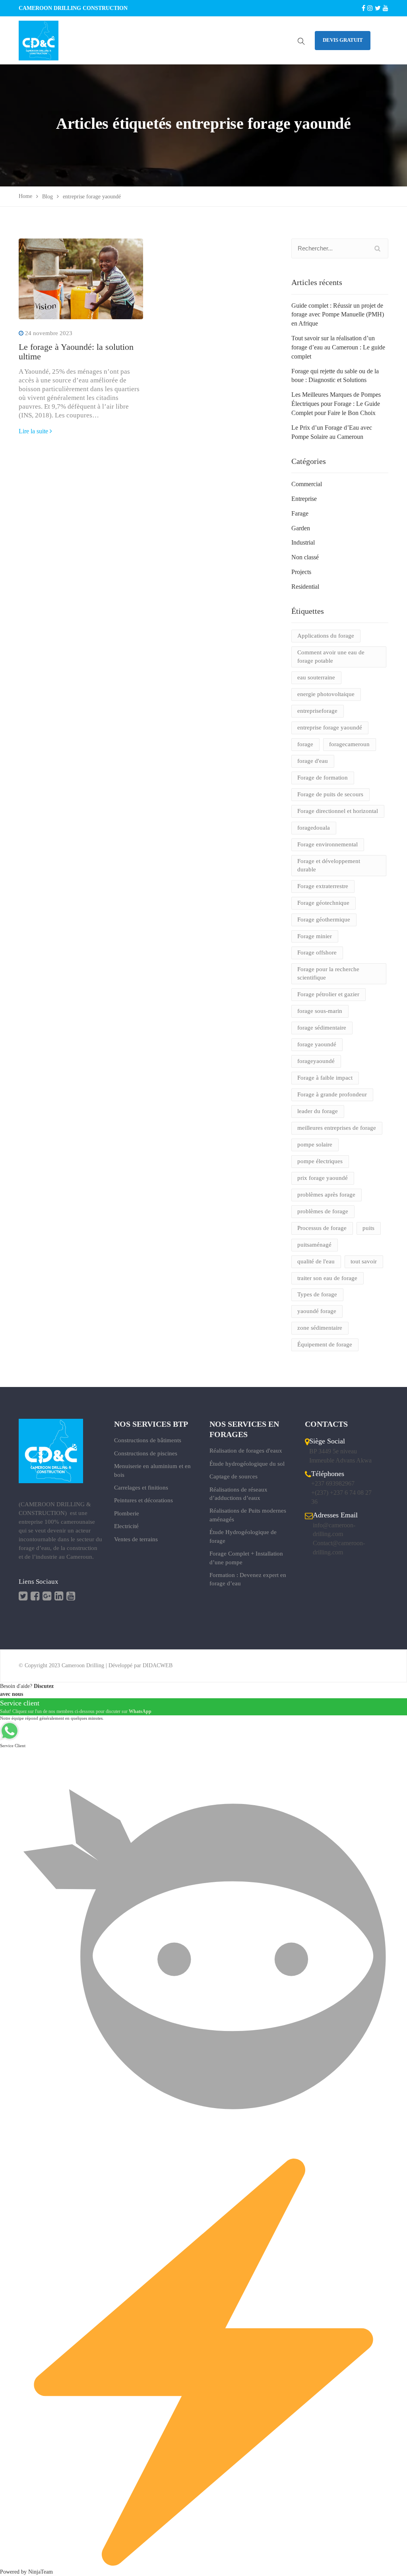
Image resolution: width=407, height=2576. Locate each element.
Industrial (303, 542)
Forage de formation (323, 778)
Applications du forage (326, 636)
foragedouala (314, 828)
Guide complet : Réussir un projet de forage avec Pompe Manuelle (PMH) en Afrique (338, 315)
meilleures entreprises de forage (337, 1128)
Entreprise (304, 499)
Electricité (126, 1526)
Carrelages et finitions (141, 1488)
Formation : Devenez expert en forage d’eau (248, 1579)
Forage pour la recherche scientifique (328, 973)
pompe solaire (315, 1144)
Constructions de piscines (146, 1453)
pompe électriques (320, 1161)
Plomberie (127, 1513)
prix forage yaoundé (323, 1178)
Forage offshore (317, 952)
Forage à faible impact (325, 1078)
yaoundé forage (317, 1311)
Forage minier (315, 936)
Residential (305, 587)
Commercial (307, 484)
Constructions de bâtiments (148, 1440)
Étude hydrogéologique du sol (247, 1464)
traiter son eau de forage (327, 1278)
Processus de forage (322, 1228)
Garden (301, 528)
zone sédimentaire (320, 1328)
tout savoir (364, 1261)
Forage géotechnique (323, 903)
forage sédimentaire (322, 1028)
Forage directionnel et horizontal (338, 811)
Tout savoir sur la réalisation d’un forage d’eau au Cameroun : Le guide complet (338, 347)
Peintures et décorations (143, 1500)
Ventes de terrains (136, 1539)
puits (368, 1228)
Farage (300, 513)
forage (305, 744)
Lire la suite (33, 431)
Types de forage (317, 1294)
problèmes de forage (323, 1211)
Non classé (305, 557)
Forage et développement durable (329, 865)
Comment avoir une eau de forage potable (331, 657)
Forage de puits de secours (330, 794)
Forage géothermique (324, 919)
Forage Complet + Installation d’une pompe (246, 1558)
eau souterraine (316, 677)
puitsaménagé (314, 1245)
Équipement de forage (325, 1344)
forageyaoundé (316, 1061)
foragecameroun (349, 744)
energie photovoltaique (326, 694)
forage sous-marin (320, 1011)
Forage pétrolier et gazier (328, 994)
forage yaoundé (317, 1044)
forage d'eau (313, 761)
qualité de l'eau (316, 1261)
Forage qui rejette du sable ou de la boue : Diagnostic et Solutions (335, 376)
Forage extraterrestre (323, 886)
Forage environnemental (328, 844)
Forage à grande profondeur (332, 1094)
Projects (301, 572)
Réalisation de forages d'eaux (246, 1451)
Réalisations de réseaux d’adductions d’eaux (238, 1494)
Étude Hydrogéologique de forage (243, 1536)
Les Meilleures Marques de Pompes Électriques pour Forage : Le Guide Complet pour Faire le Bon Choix (336, 404)
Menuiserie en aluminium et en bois (152, 1470)
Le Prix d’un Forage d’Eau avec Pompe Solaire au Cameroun (332, 432)
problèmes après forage (326, 1195)
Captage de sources (234, 1476)
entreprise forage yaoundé (330, 727)
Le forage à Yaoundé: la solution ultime (76, 352)
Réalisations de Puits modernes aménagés (248, 1515)
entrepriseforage (317, 711)
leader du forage (318, 1111)
